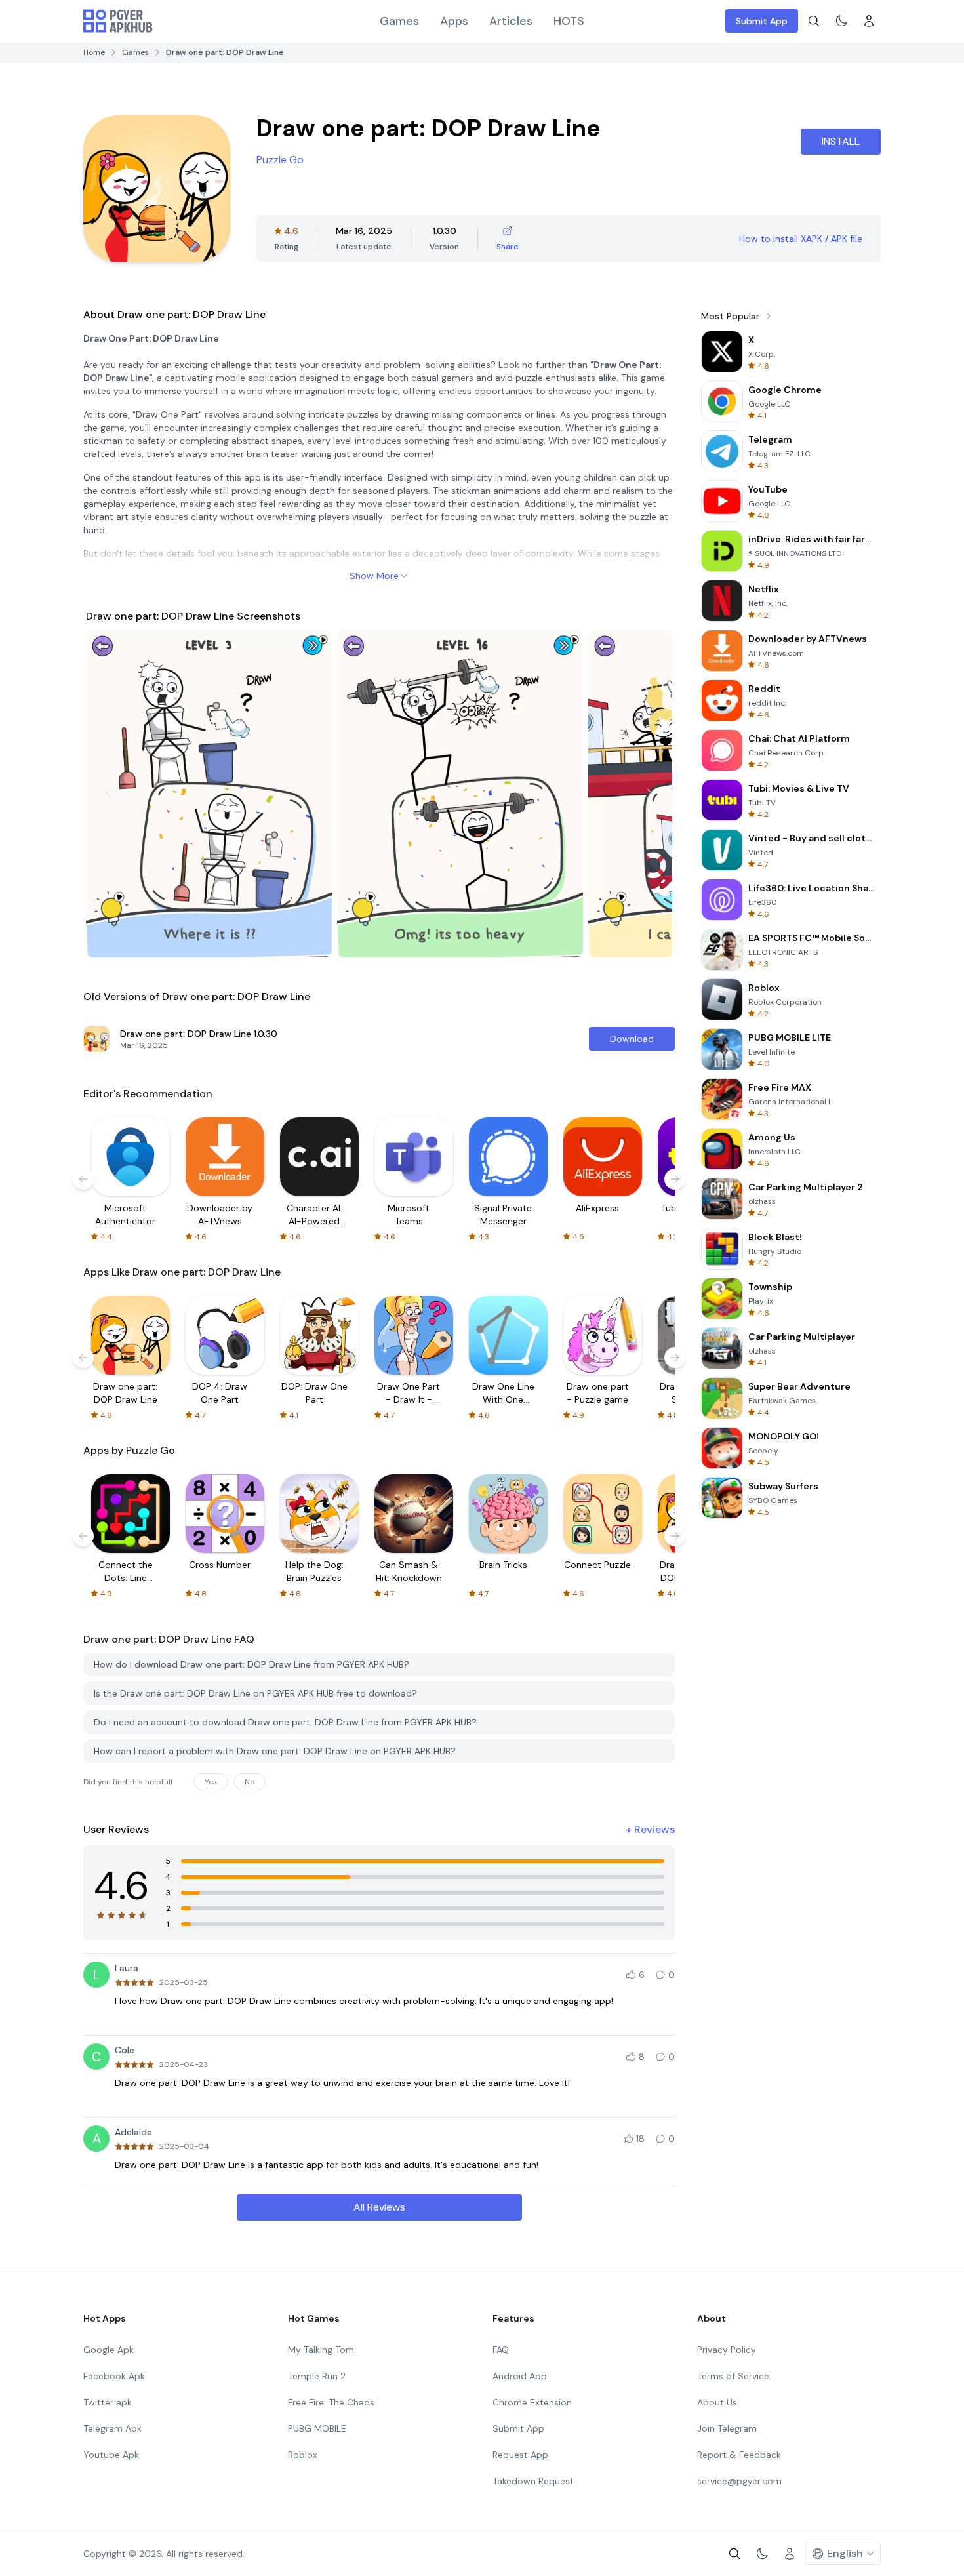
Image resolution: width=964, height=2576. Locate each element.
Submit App (762, 21)
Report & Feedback (739, 2455)
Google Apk (109, 2350)
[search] (814, 21)
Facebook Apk (114, 2376)
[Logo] (118, 21)
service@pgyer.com (739, 2481)
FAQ (501, 2350)
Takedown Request (533, 2481)
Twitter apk (108, 2402)
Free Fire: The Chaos (331, 2402)
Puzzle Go (280, 160)
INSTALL (841, 141)
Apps (454, 21)
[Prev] (108, 794)
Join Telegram (727, 2428)
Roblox (303, 2455)
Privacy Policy (727, 2350)
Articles (511, 21)
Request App (520, 2455)
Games (399, 21)
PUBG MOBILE (317, 2428)
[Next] (650, 794)
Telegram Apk (112, 2428)
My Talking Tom (321, 2350)
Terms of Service (733, 2376)
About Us (717, 2402)
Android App (520, 2376)
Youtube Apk (111, 2455)
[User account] (869, 21)
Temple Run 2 (317, 2376)
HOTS (569, 21)
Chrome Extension (532, 2402)
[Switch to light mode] (841, 21)
